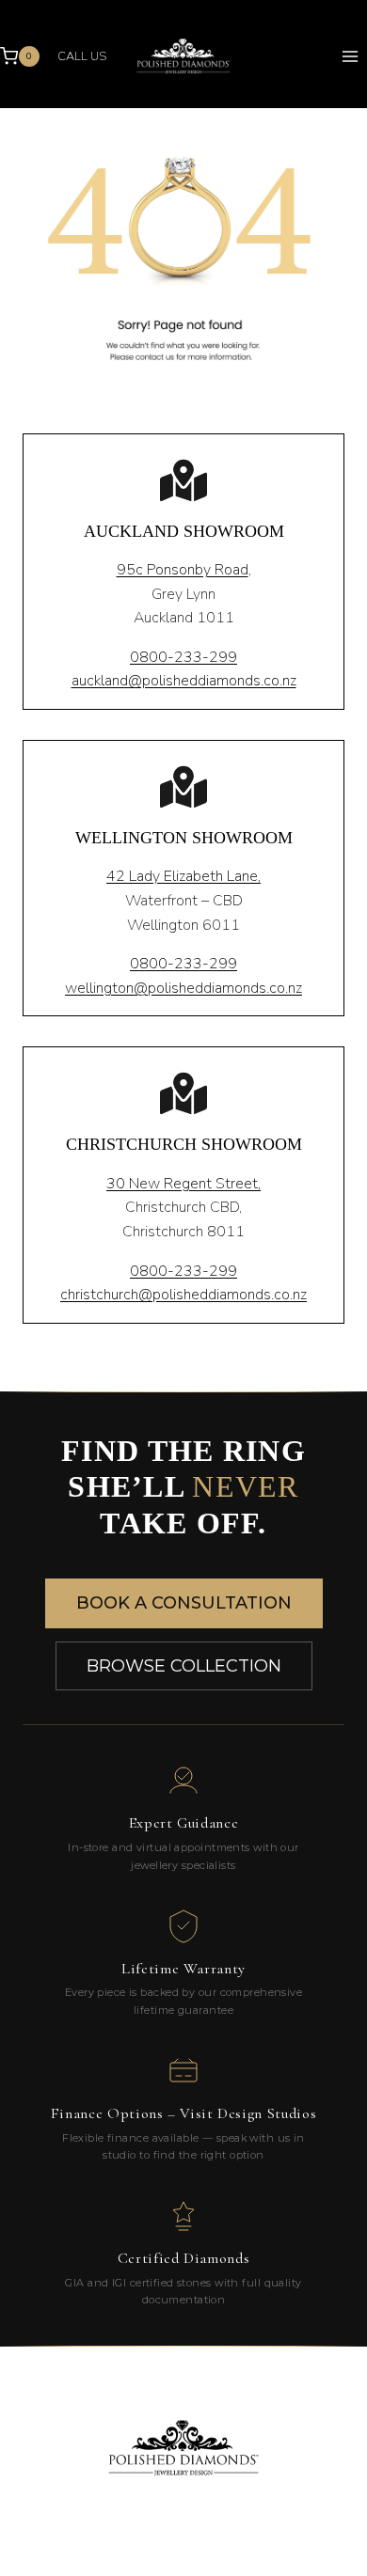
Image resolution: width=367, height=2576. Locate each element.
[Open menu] (350, 56)
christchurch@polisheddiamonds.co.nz (183, 1295)
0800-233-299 (183, 657)
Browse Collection (184, 1666)
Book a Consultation (184, 1603)
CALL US (82, 56)
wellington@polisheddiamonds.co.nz (183, 988)
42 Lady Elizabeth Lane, (183, 876)
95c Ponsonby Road (183, 570)
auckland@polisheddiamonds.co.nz (184, 681)
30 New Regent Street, (183, 1184)
